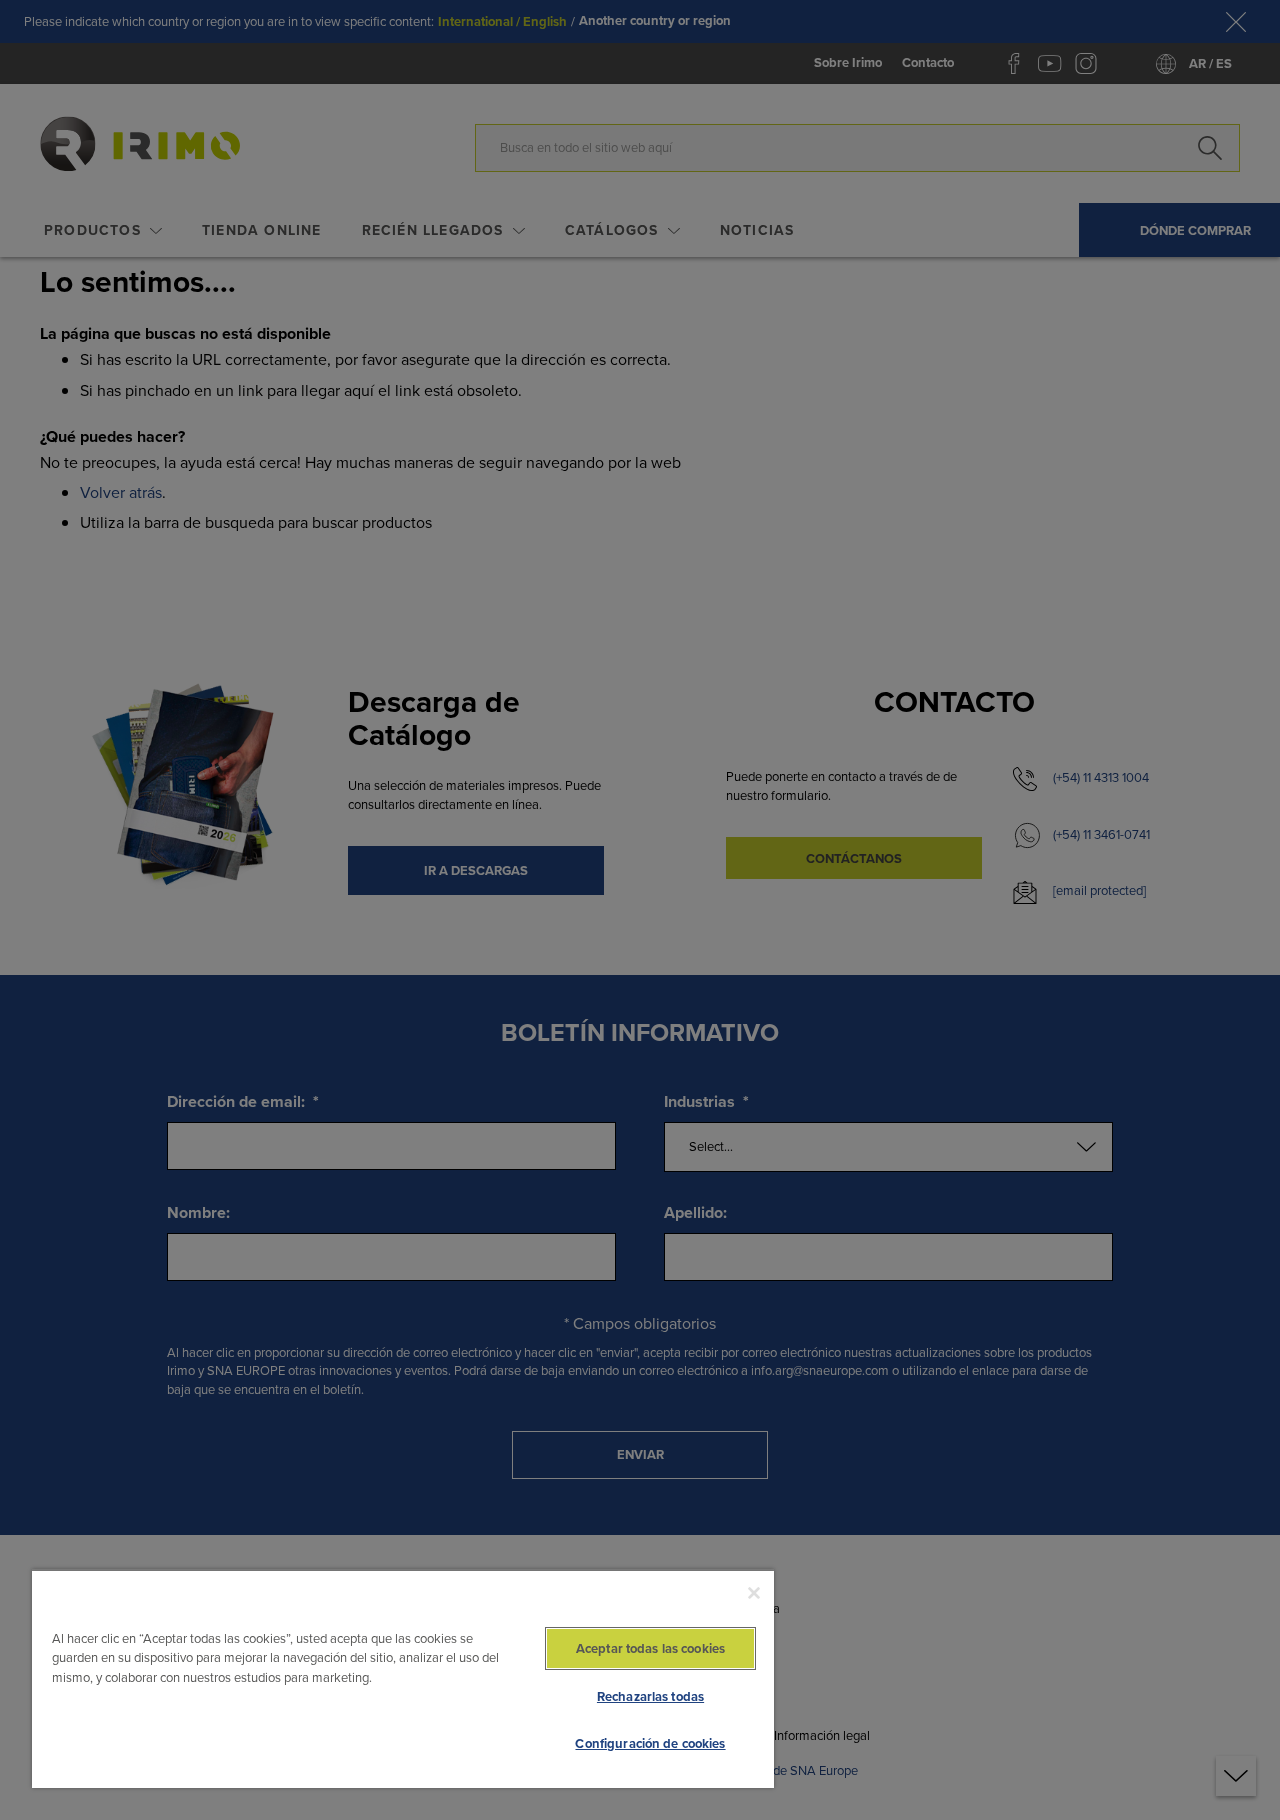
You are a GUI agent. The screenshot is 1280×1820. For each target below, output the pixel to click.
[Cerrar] (754, 1593)
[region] (403, 1678)
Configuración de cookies (650, 1743)
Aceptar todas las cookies (650, 1648)
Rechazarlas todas (650, 1696)
